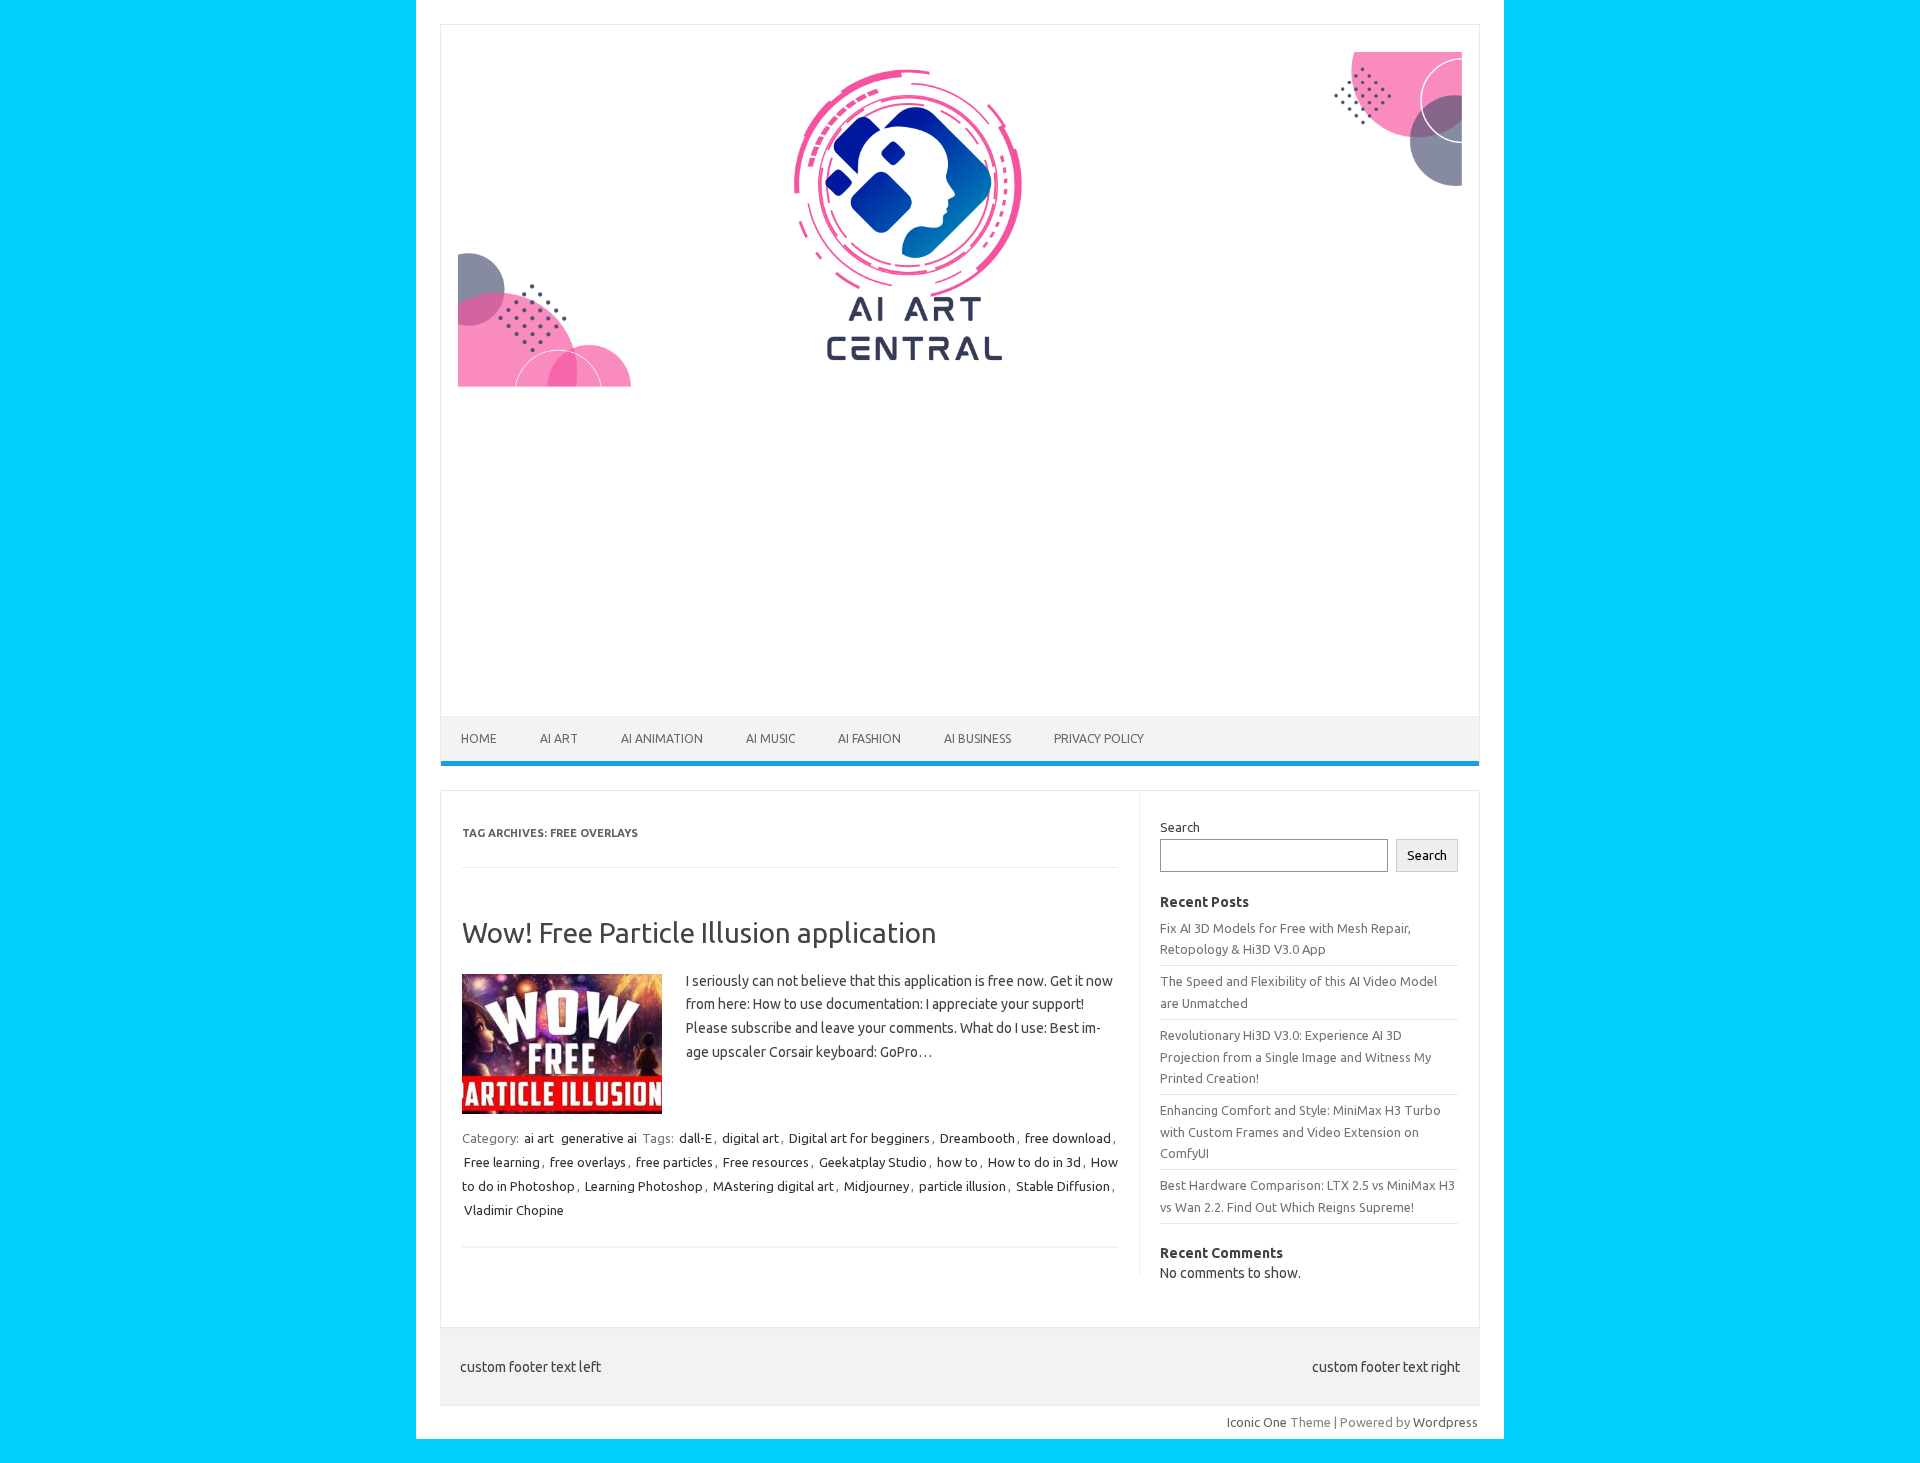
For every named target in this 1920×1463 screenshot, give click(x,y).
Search (1180, 827)
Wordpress (1445, 1422)
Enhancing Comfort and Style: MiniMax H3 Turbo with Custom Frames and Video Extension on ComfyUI (1300, 1131)
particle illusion (962, 1186)
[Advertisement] (960, 539)
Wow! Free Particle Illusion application (699, 932)
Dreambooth (977, 1138)
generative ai (599, 1138)
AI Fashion (869, 738)
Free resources (766, 1162)
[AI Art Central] (960, 382)
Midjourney (876, 1186)
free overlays (588, 1162)
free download (1068, 1138)
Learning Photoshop (644, 1186)
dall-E (695, 1138)
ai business (977, 738)
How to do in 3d (1034, 1162)
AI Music (770, 738)
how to (957, 1162)
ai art (559, 738)
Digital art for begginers (859, 1138)
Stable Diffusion (1063, 1186)
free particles (674, 1162)
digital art (750, 1138)
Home (479, 738)
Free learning (502, 1162)
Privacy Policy (1099, 738)
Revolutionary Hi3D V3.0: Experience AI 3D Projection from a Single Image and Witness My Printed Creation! (1295, 1056)
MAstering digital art (773, 1186)
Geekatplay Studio (873, 1162)
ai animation (662, 738)
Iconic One (1257, 1422)
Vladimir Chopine (514, 1210)
